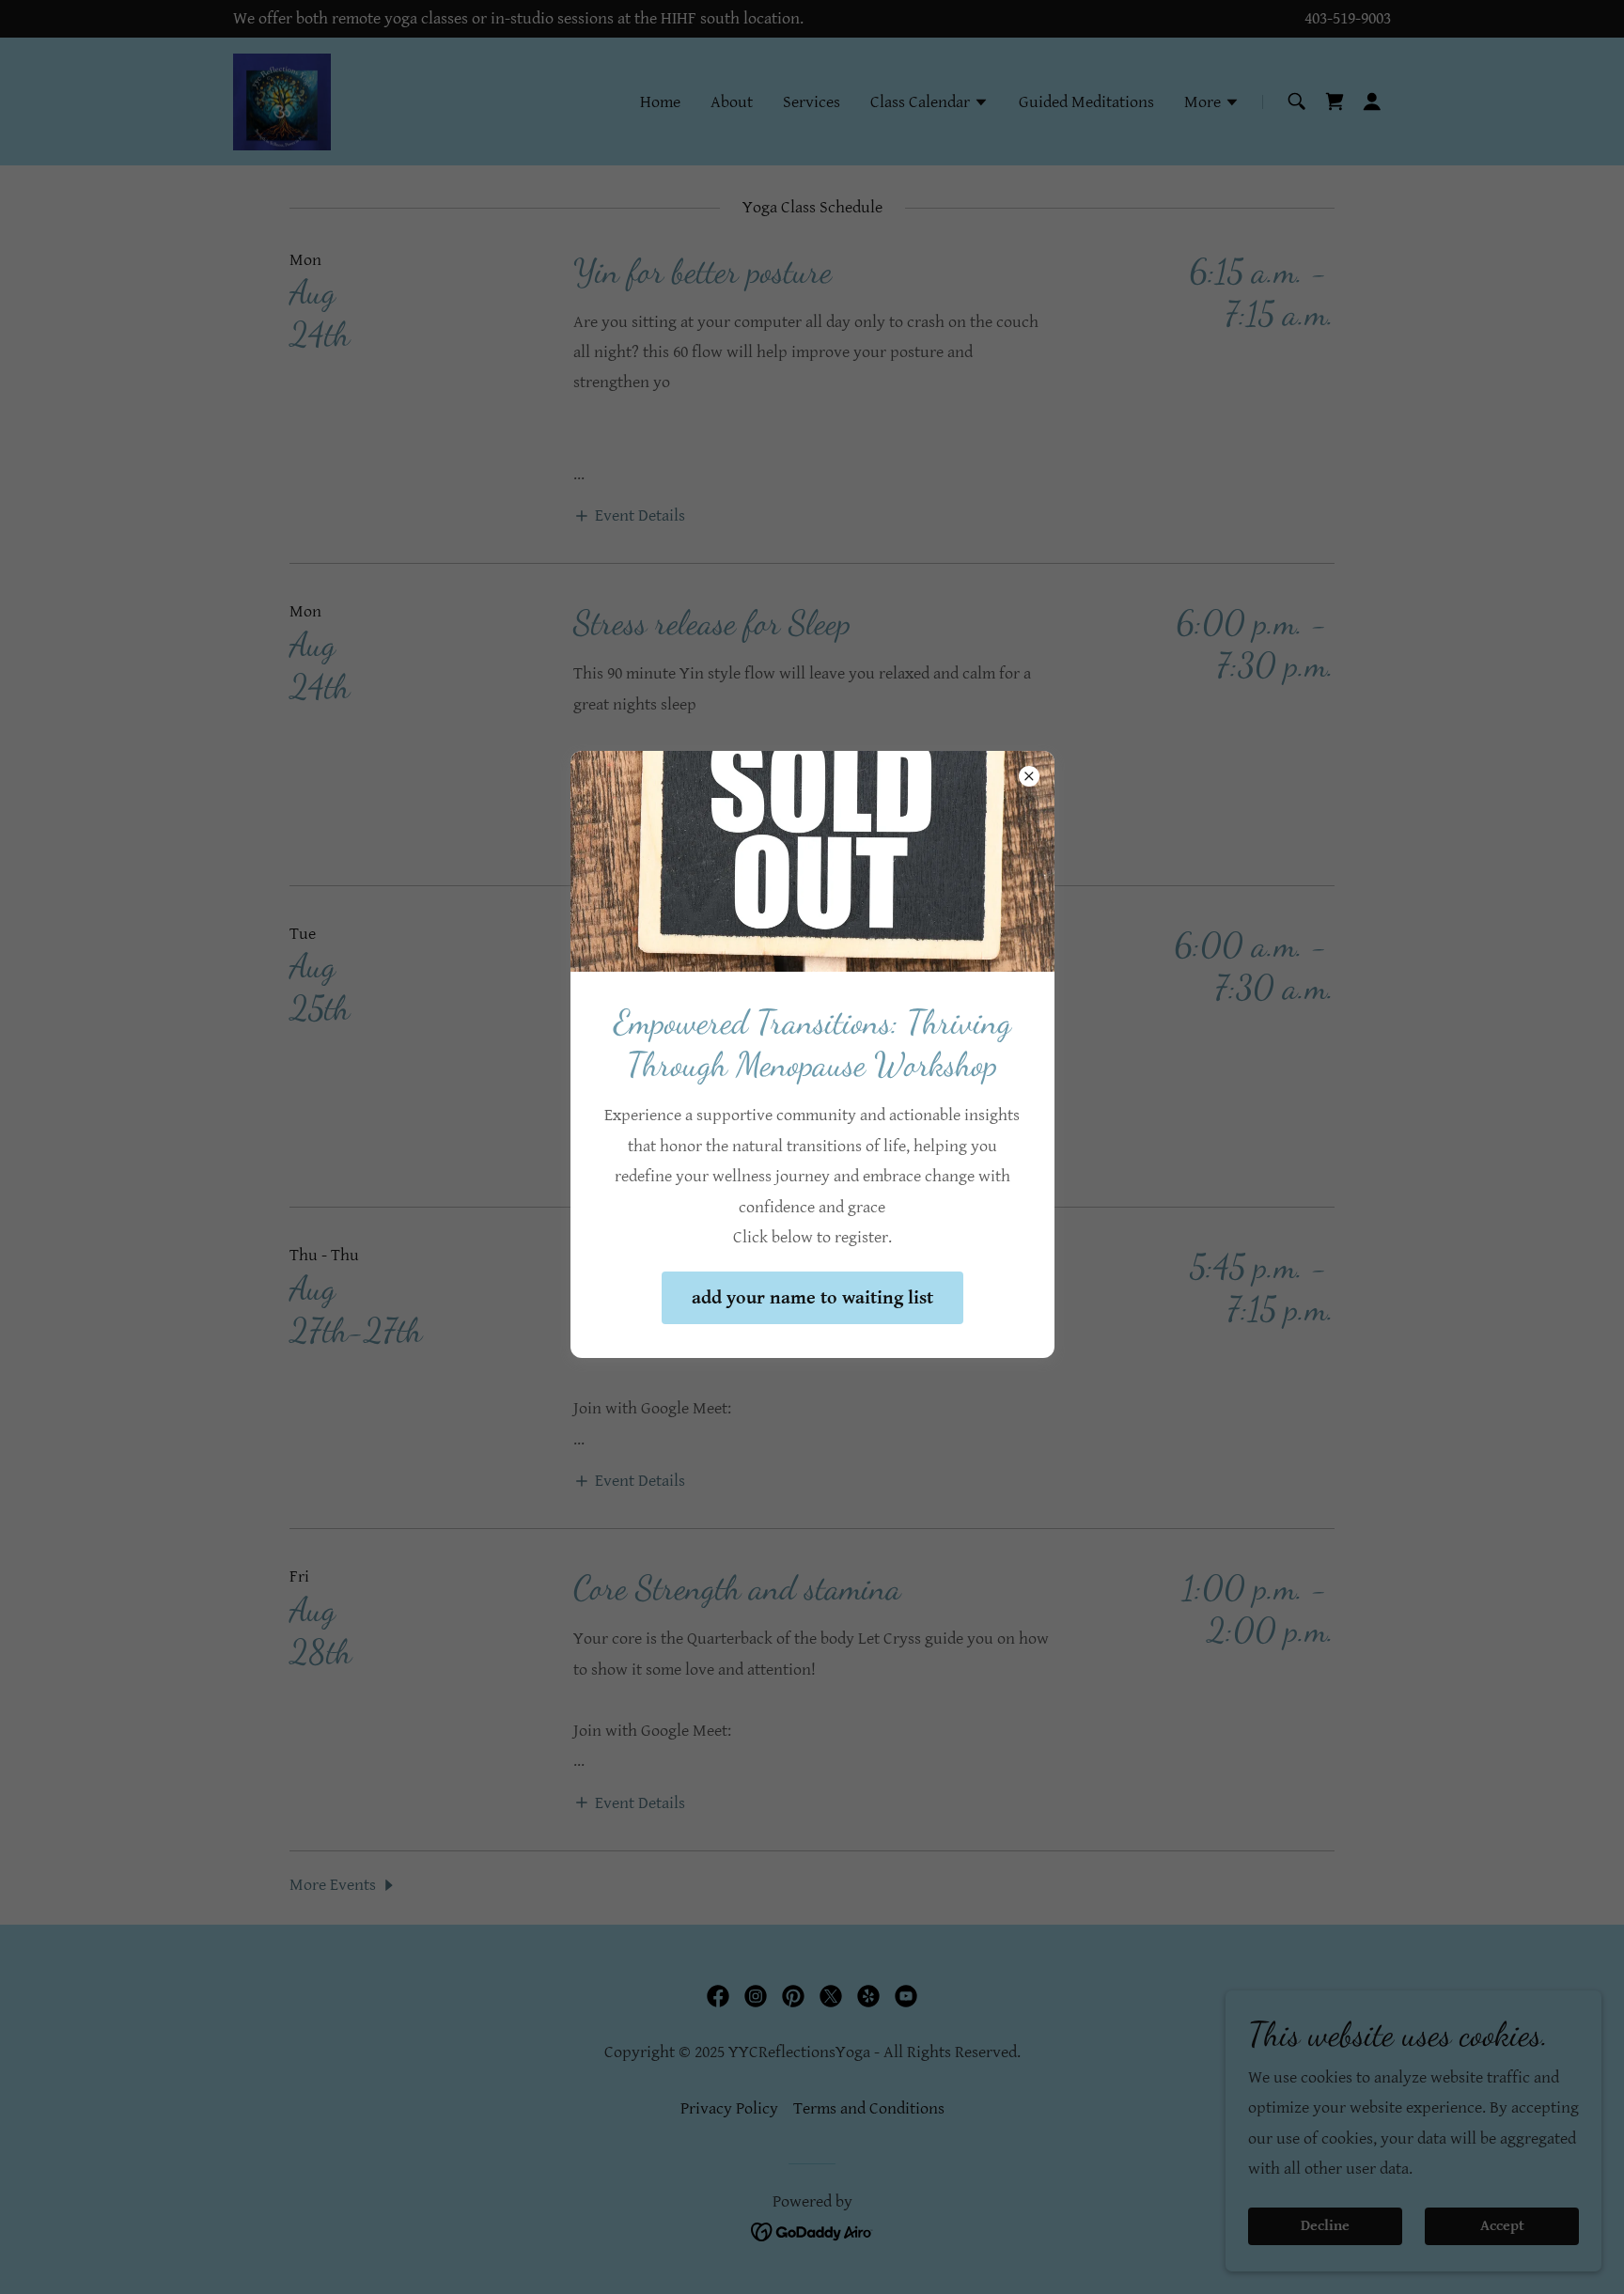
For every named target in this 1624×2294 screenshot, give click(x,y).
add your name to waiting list (812, 1298)
